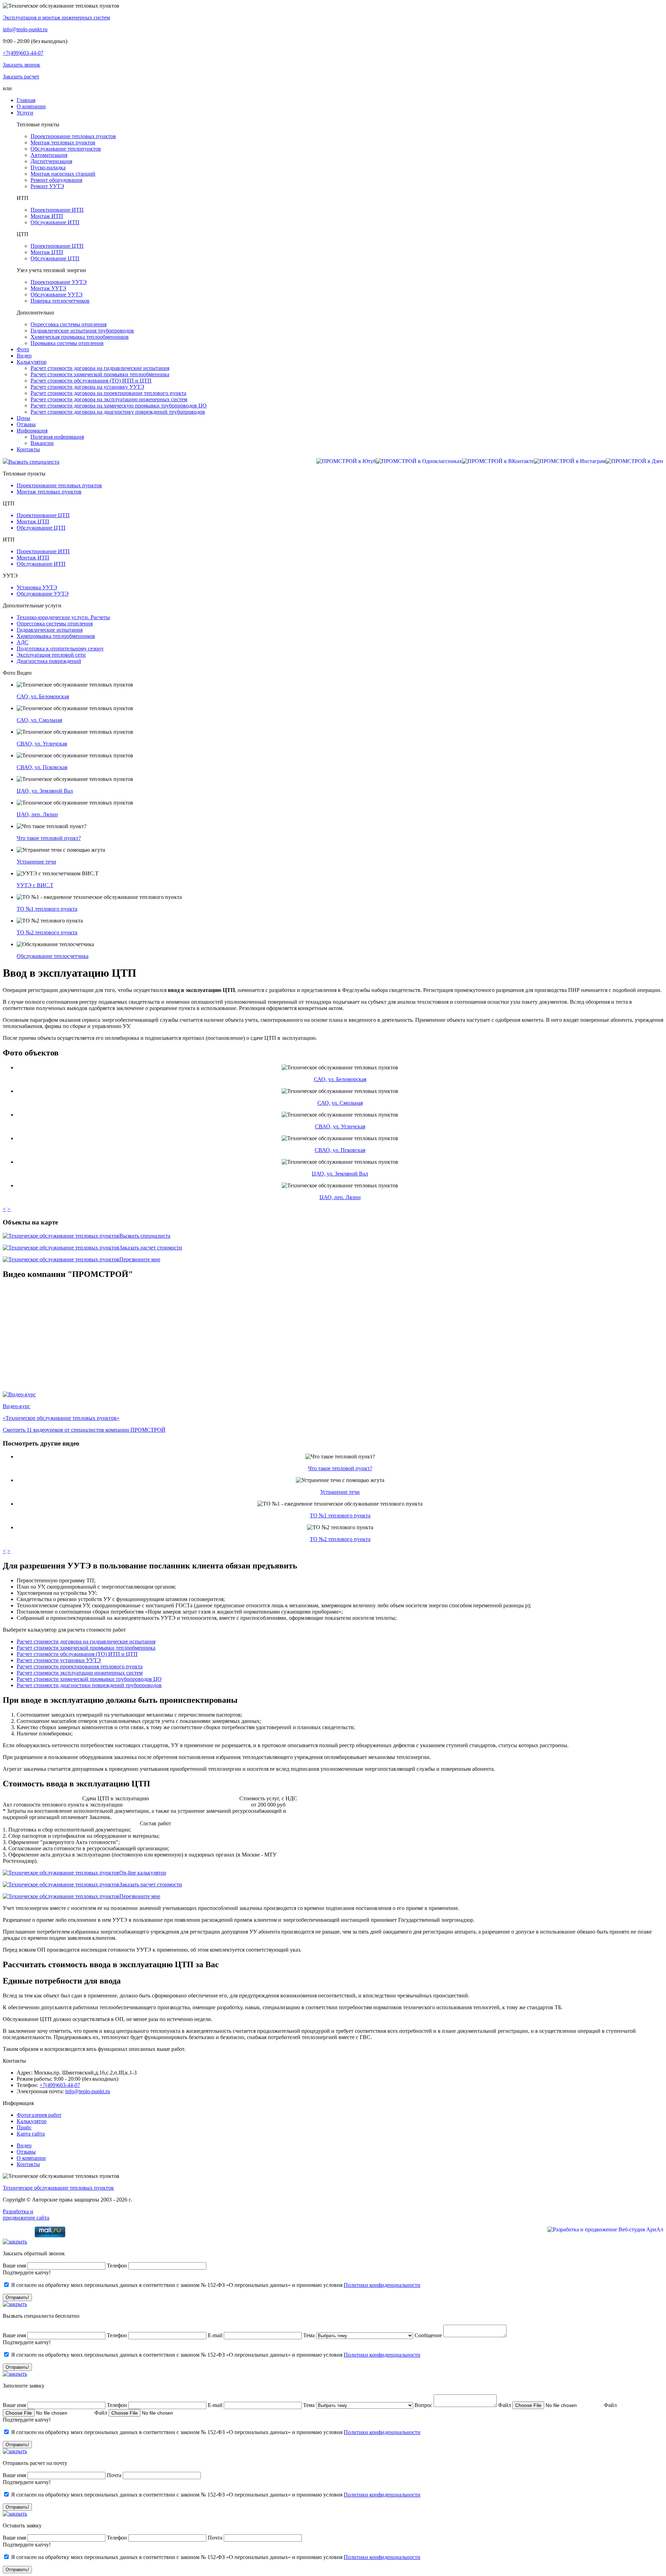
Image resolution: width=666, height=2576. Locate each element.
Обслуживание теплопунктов (66, 149)
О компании (31, 2158)
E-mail (216, 2335)
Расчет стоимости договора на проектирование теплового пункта (108, 393)
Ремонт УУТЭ (47, 186)
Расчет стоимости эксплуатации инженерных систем (80, 1673)
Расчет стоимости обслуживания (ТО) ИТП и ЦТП (91, 381)
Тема (309, 2335)
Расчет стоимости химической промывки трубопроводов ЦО (89, 1679)
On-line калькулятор (143, 1873)
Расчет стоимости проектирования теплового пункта (80, 1666)
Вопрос (423, 2405)
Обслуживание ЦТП (55, 258)
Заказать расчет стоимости (151, 1248)
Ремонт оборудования (56, 180)
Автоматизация (49, 155)
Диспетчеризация (51, 161)
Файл (505, 2405)
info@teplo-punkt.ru (25, 29)
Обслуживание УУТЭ (57, 294)
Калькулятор (32, 2121)
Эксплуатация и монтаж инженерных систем (56, 18)
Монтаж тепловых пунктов (63, 142)
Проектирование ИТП (57, 210)
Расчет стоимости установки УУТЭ (59, 1660)
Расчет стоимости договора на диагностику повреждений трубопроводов (118, 412)
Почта (114, 2475)
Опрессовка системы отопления (69, 324)
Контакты (28, 2164)
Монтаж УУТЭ (48, 288)
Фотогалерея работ (39, 2115)
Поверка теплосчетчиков (60, 301)
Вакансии (42, 443)
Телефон (117, 2266)
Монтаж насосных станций (63, 174)
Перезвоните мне (140, 1259)
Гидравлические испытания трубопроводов (82, 331)
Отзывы (26, 2152)
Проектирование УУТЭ (59, 282)
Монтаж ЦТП (47, 252)
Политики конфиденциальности (382, 2285)
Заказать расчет (21, 77)
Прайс (24, 2127)
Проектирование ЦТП (57, 246)
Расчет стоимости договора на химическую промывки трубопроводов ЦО (119, 406)
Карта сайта (31, 2134)
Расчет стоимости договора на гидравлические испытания (100, 368)
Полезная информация (57, 437)
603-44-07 (23, 53)
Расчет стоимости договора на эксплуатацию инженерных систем (109, 399)
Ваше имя (14, 2266)
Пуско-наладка (48, 167)
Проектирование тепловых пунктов (73, 136)
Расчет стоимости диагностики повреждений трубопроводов (89, 1685)
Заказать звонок (22, 65)
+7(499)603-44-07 (60, 2085)
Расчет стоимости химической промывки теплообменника (100, 374)
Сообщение (428, 2335)
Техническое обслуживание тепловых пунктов (58, 2188)
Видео (24, 2145)
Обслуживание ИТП (55, 222)
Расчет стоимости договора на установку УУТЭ (87, 387)
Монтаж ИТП (47, 216)
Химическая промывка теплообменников (80, 337)
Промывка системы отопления (67, 343)
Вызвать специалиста (34, 462)
